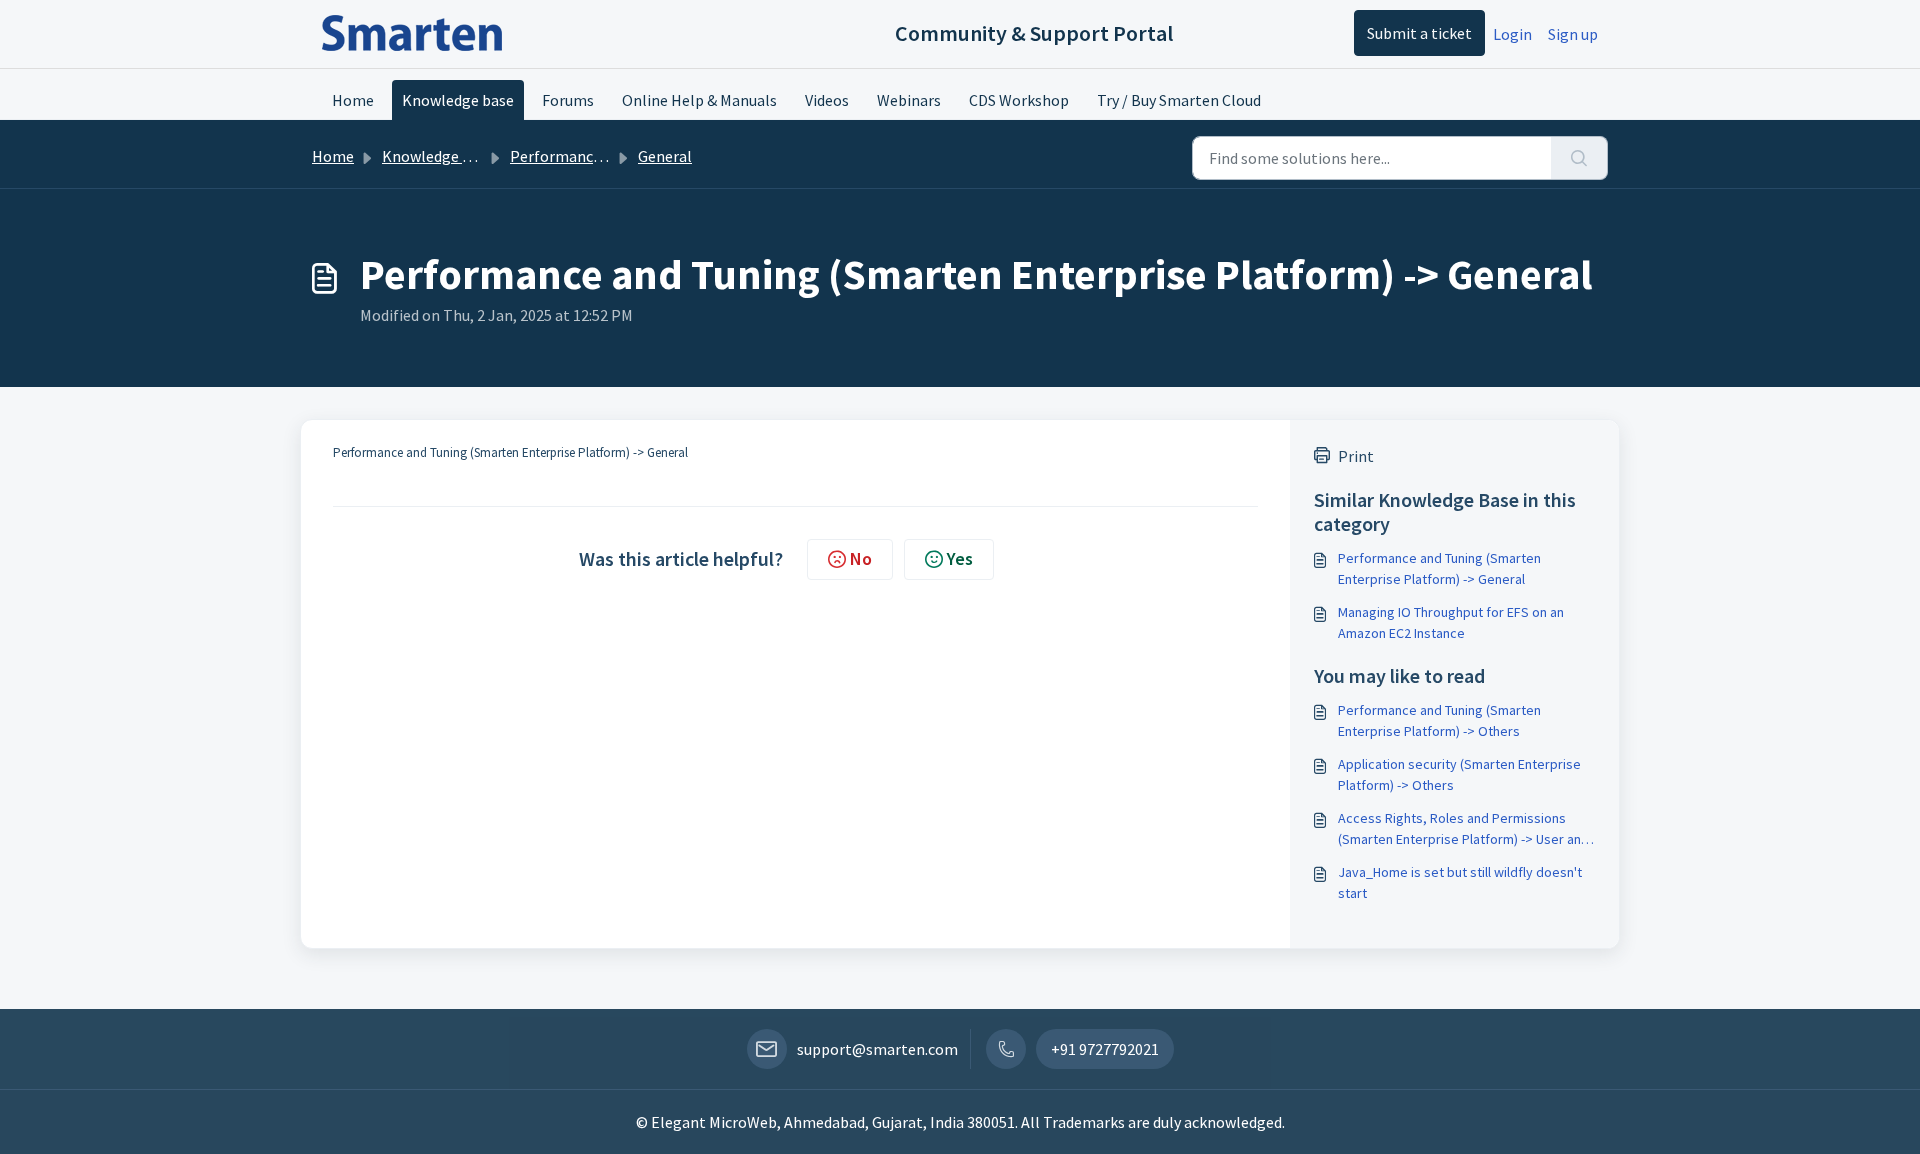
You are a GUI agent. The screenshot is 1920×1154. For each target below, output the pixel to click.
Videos (827, 100)
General (665, 156)
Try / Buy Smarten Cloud (1179, 100)
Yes (960, 558)
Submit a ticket (1419, 33)
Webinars (909, 100)
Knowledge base (458, 100)
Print (1356, 456)
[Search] (1579, 158)
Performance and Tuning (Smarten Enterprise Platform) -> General (1439, 568)
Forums (568, 100)
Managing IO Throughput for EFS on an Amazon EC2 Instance (1451, 622)
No (861, 558)
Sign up (1573, 34)
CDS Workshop (1019, 100)
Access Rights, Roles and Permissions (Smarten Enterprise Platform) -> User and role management (1463, 829)
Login (1512, 34)
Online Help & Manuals (699, 100)
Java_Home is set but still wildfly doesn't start (1460, 882)
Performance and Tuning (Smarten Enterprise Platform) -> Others (1439, 720)
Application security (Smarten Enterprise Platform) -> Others (1459, 774)
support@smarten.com (877, 1049)
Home (353, 100)
